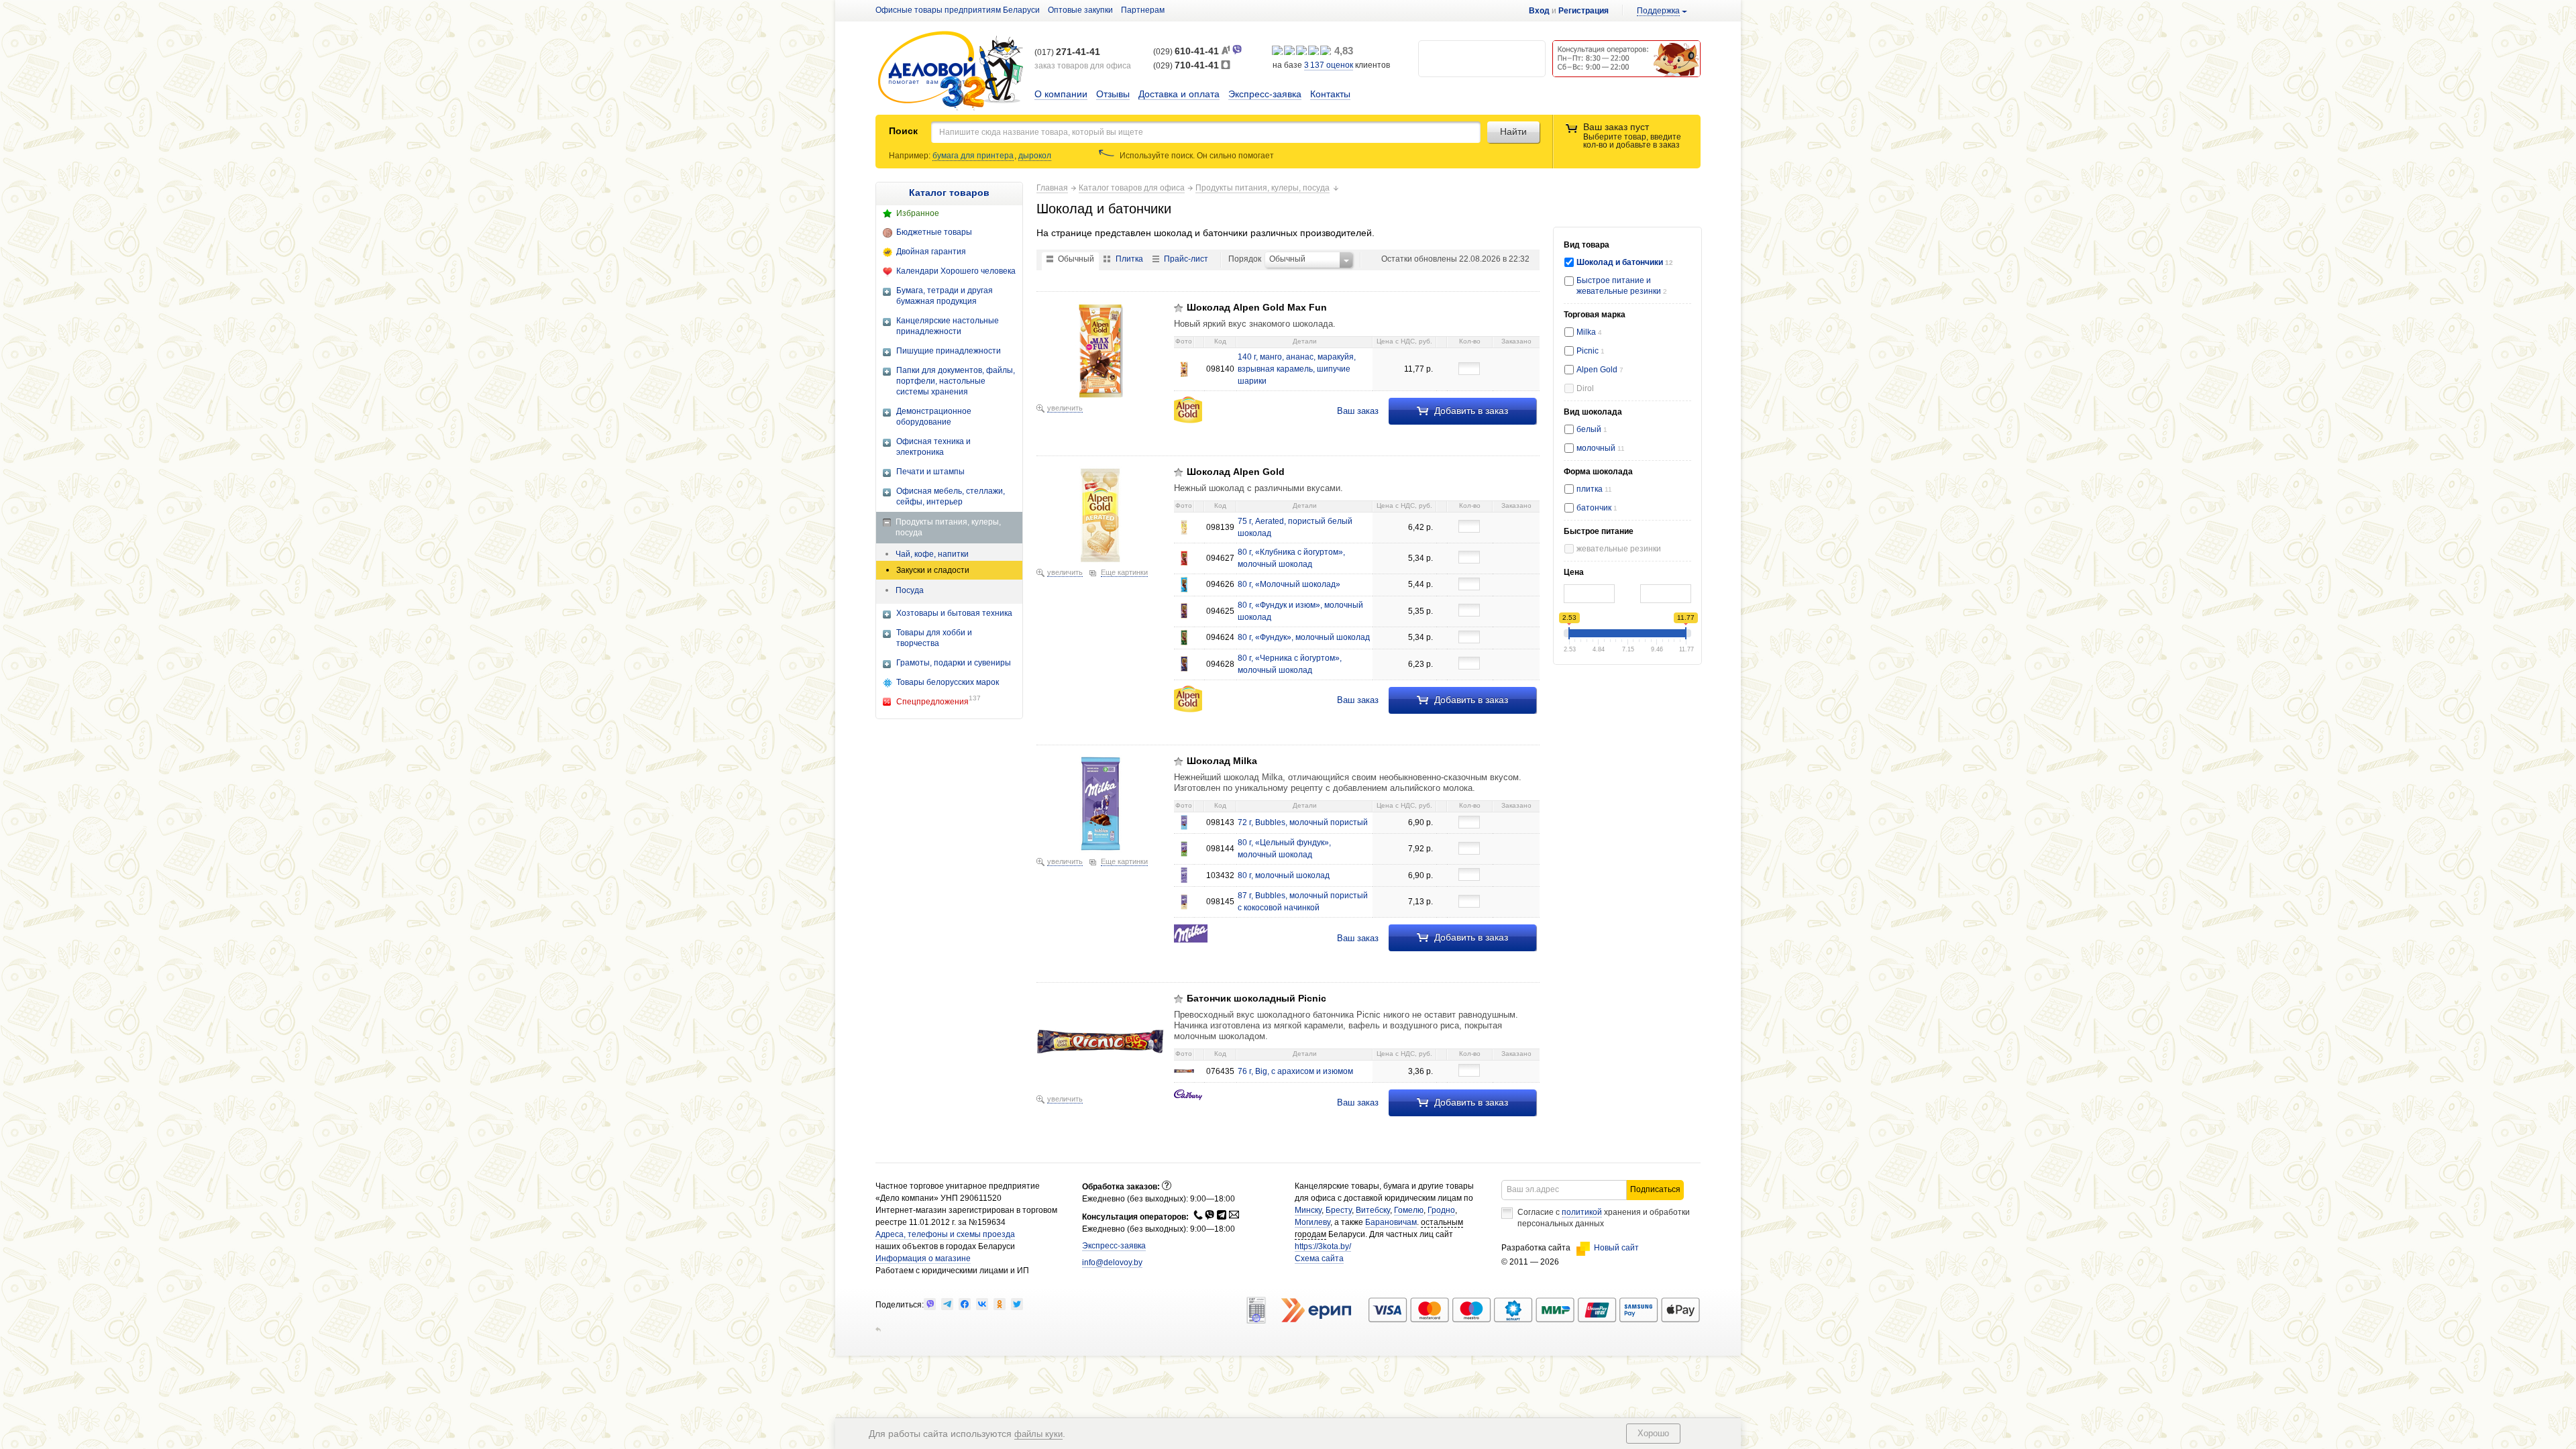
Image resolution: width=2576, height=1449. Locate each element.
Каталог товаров (949, 193)
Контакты (1330, 94)
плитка (1594, 489)
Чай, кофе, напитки (932, 554)
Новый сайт (1616, 1248)
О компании (1061, 94)
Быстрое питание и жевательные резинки (1620, 285)
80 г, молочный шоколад (1284, 875)
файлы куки (1038, 1434)
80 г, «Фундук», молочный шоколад (1304, 637)
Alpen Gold (1600, 370)
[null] (930, 1304)
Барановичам (1391, 1222)
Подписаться (1655, 1189)
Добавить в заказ (1470, 411)
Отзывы (1113, 94)
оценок (1329, 65)
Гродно (1441, 1210)
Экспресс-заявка (1265, 94)
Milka (1589, 332)
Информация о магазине (923, 1258)
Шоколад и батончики (1621, 262)
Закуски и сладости (933, 570)
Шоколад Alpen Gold (1236, 472)
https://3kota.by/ (1323, 1246)
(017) (1067, 52)
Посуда (910, 590)
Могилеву (1312, 1222)
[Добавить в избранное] (1179, 308)
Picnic (1591, 351)
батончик (1595, 508)
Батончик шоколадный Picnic (1256, 998)
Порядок (1245, 259)
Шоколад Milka (1222, 761)
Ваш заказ (1358, 411)
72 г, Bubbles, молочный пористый (1303, 822)
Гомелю (1409, 1210)
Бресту (1339, 1210)
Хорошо (1653, 1433)
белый (1592, 429)
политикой (1582, 1212)
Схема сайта (1319, 1258)
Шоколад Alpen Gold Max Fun (1257, 307)
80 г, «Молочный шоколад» (1289, 584)
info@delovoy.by (1112, 1263)
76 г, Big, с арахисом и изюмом (1295, 1071)
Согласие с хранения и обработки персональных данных (1604, 1218)
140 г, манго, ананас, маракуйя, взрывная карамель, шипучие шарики (1297, 369)
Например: (911, 156)
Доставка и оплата (1179, 94)
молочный (1601, 448)
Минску (1308, 1210)
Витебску (1373, 1210)
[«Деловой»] (951, 71)
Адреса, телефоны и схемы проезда (945, 1234)
